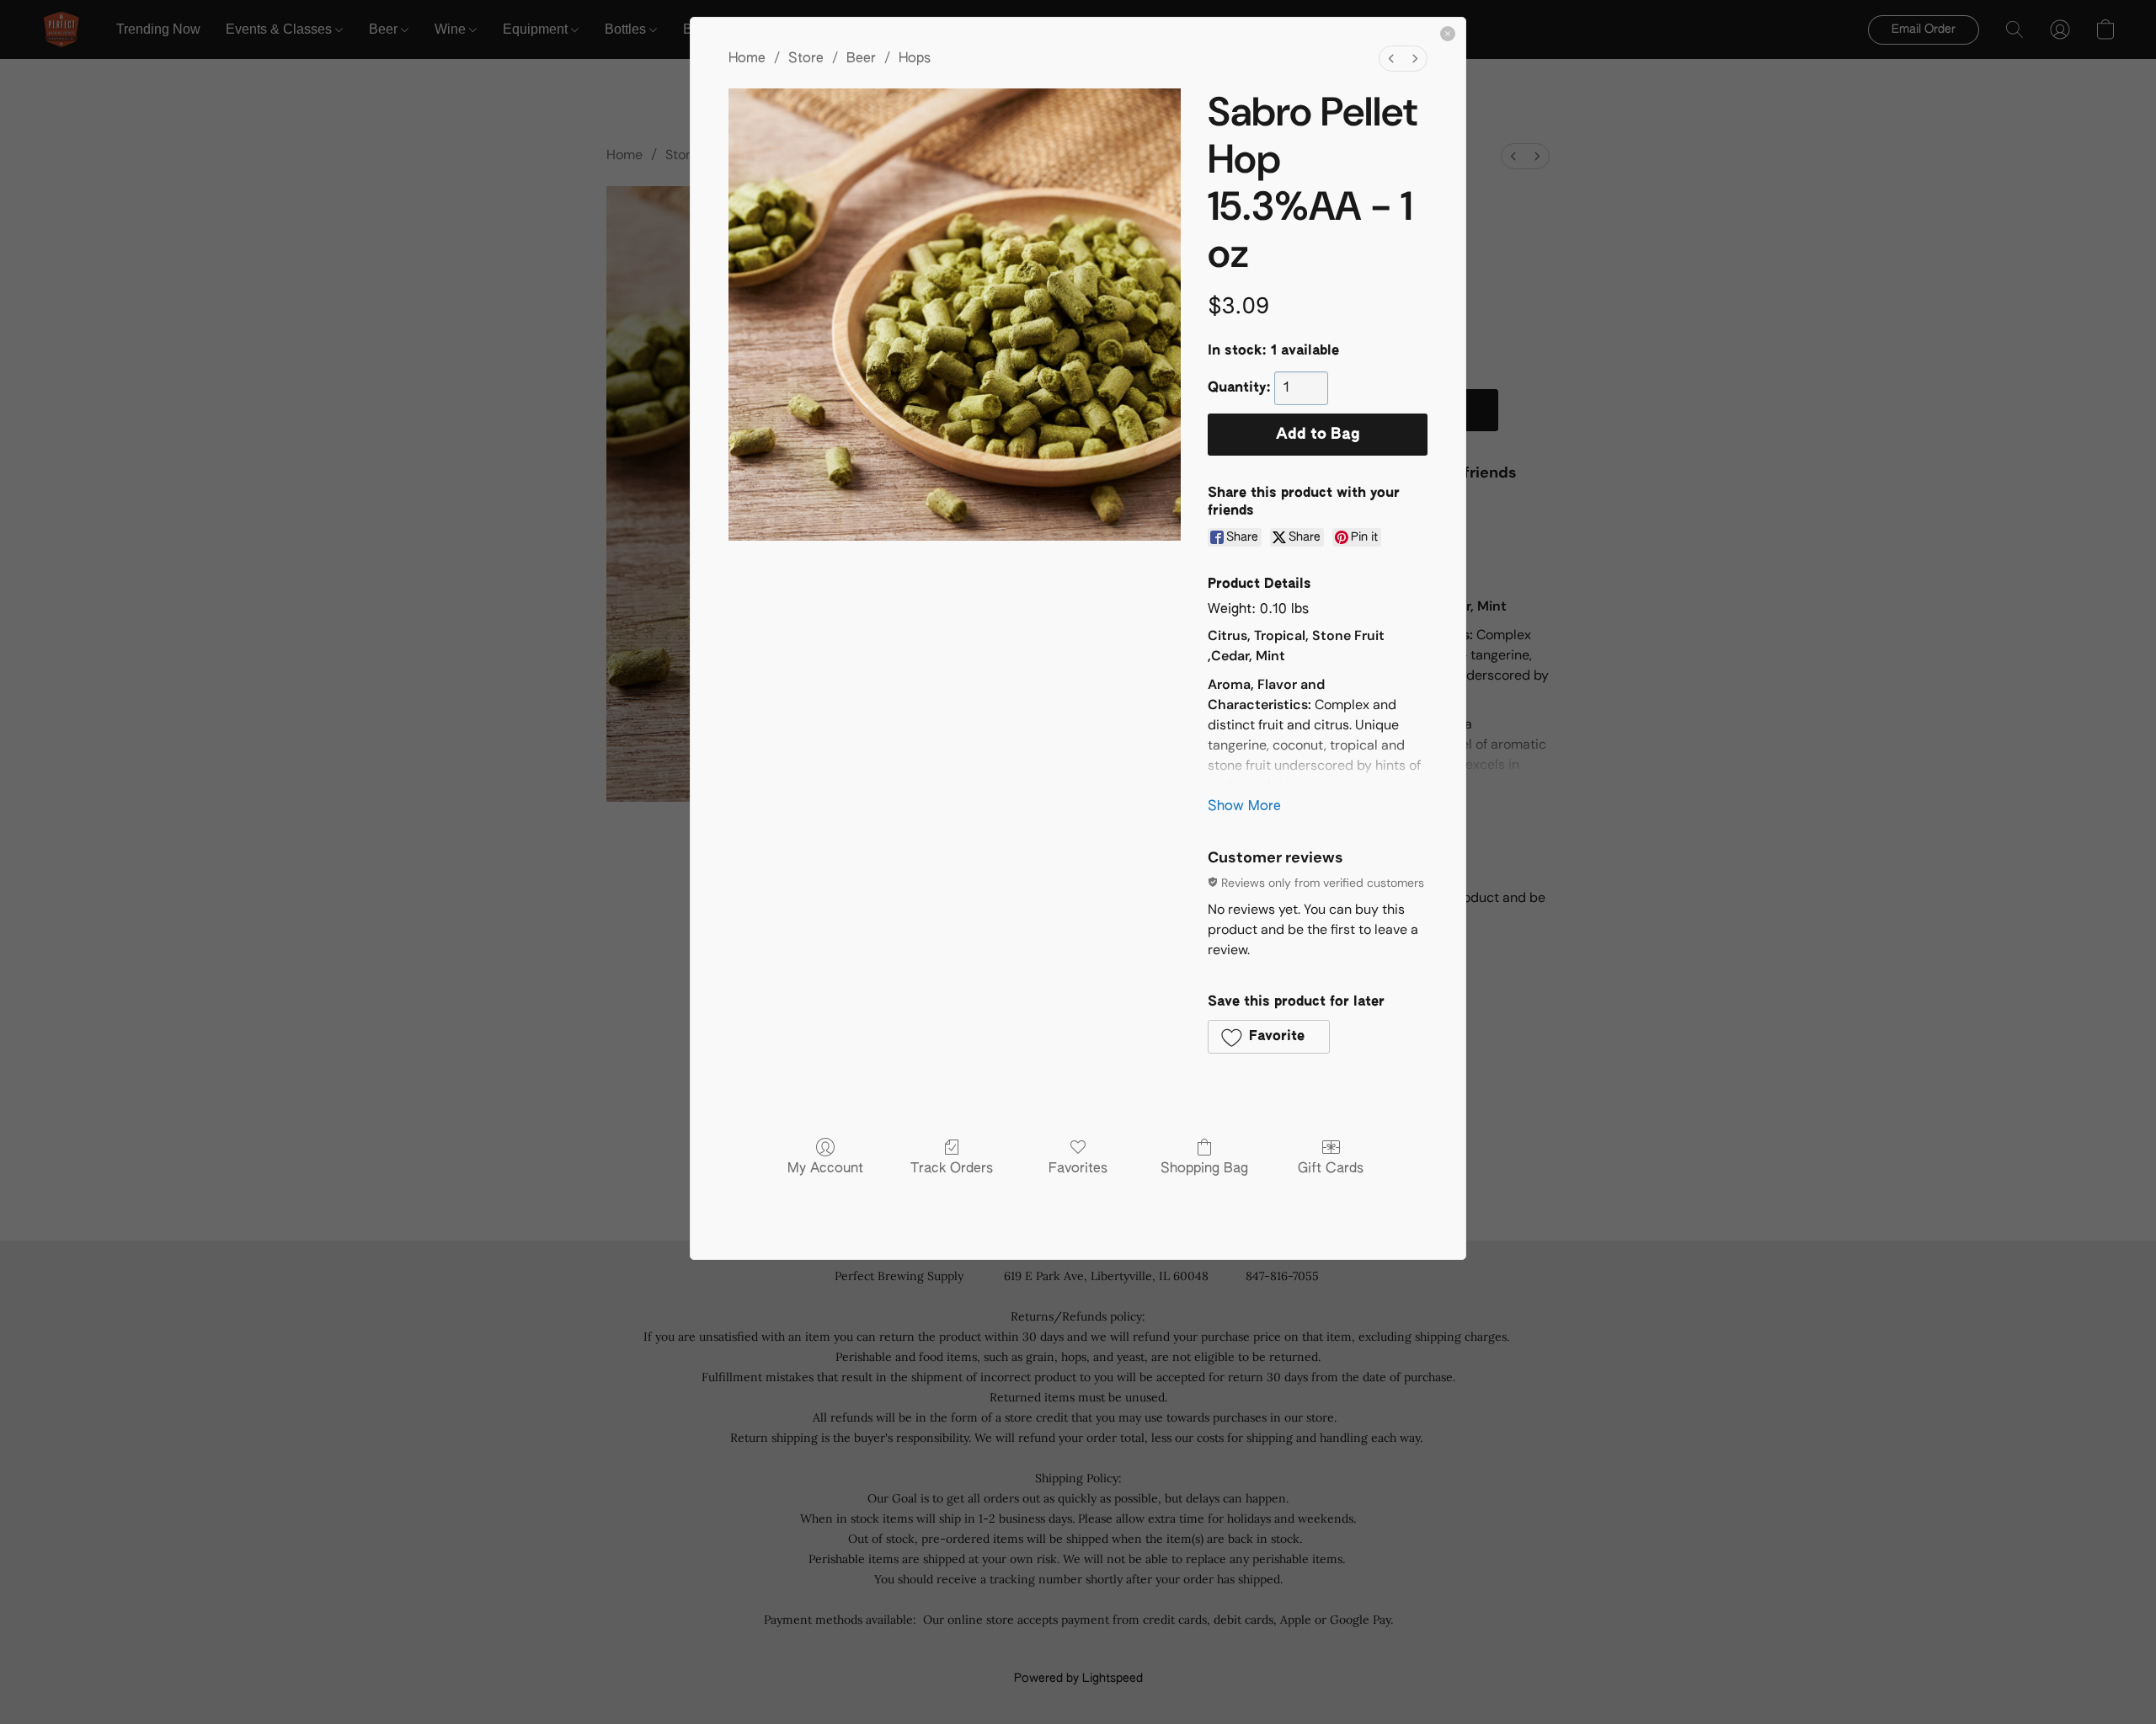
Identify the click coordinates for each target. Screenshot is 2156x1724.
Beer (861, 59)
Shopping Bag (1204, 1169)
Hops (915, 59)
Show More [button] (1244, 807)
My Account (825, 1169)
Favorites (1078, 1169)
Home (747, 59)
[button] (1269, 1037)
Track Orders (952, 1169)
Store (806, 59)
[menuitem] (1391, 59)
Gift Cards (1331, 1169)
